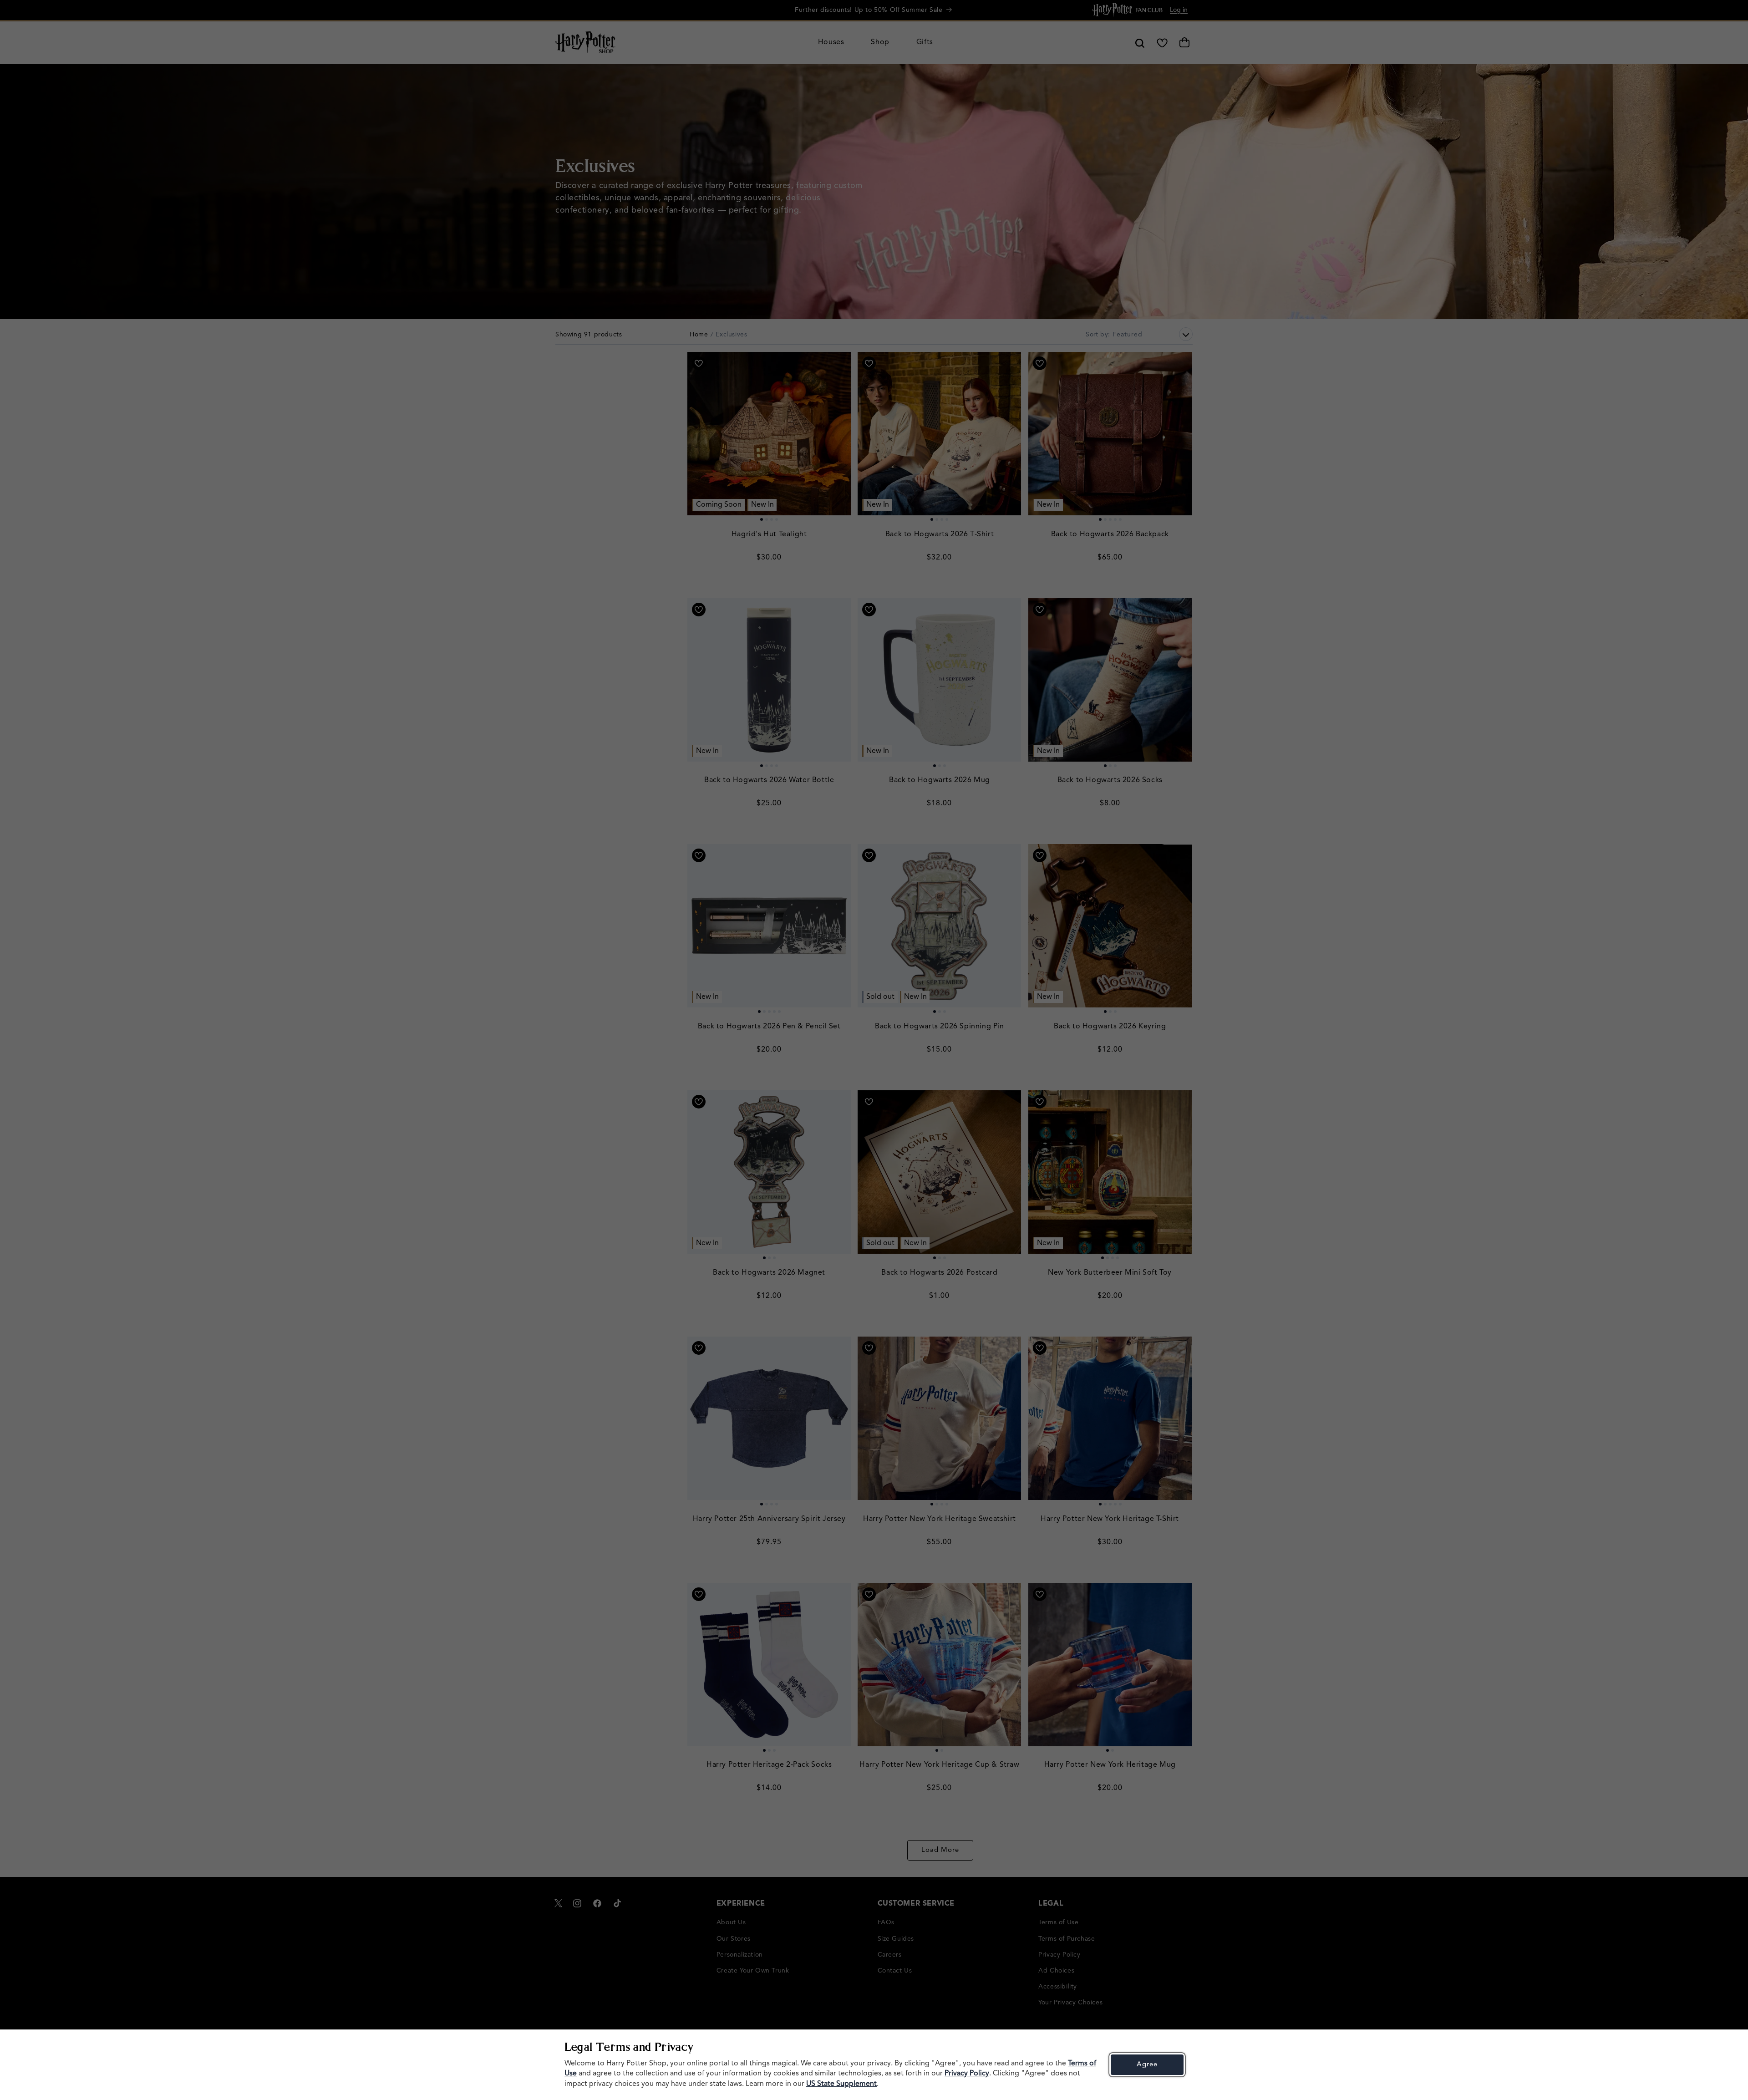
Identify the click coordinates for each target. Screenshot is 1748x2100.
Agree (1147, 2065)
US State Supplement (841, 2084)
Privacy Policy (967, 2074)
